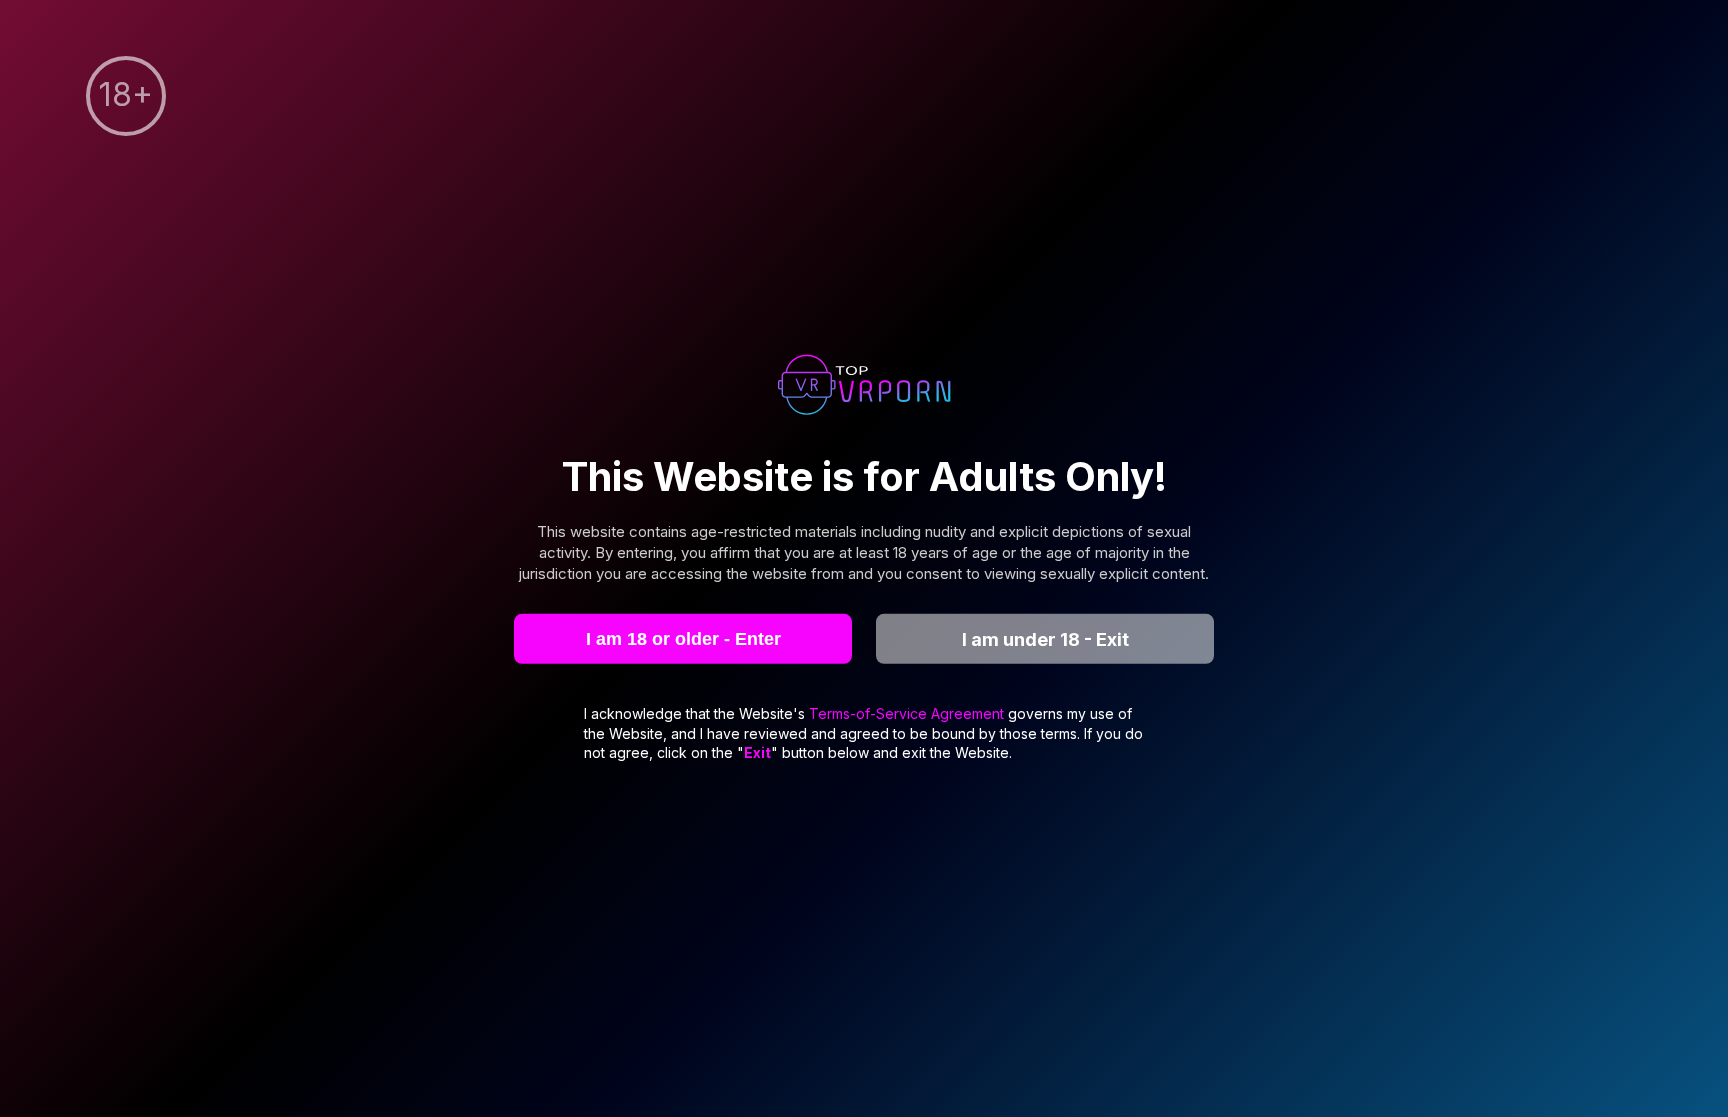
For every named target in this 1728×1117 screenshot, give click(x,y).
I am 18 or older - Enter (683, 638)
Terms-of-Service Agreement (908, 713)
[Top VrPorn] (864, 386)
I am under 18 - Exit (1045, 638)
